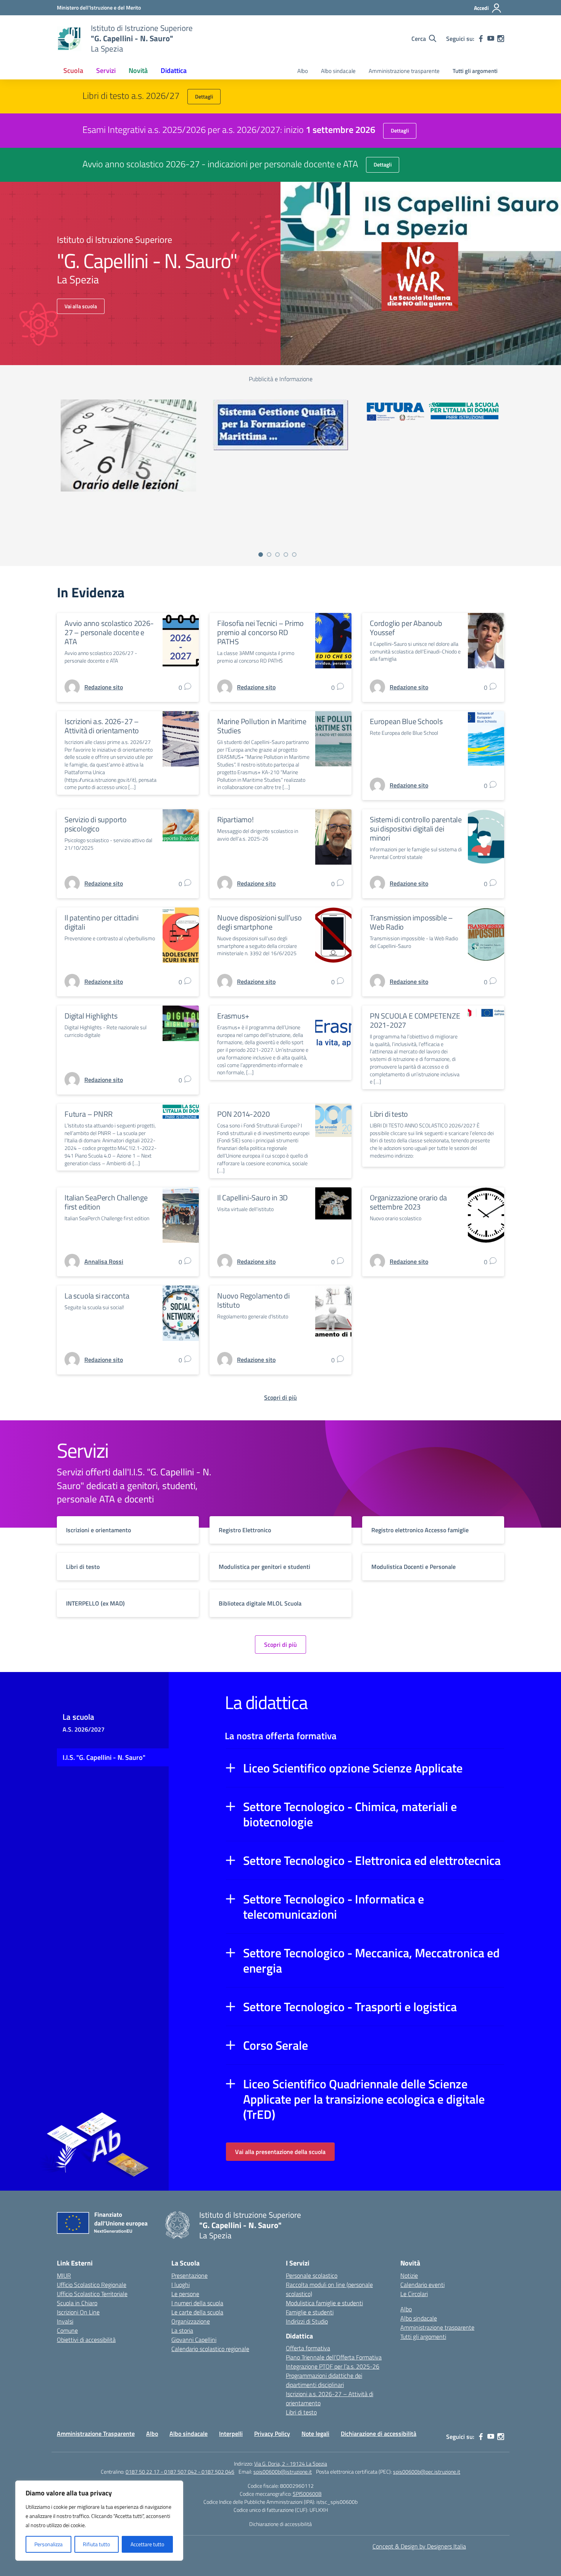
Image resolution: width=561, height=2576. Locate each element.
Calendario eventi (422, 2285)
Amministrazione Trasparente (96, 2434)
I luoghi (181, 2285)
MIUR (64, 2275)
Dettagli (204, 96)
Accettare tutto (147, 2544)
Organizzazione (191, 2321)
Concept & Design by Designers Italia (419, 2546)
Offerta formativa (308, 2348)
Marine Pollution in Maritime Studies (262, 726)
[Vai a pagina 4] (286, 555)
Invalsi (65, 2321)
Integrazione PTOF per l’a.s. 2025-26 (333, 2366)
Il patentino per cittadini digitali (102, 922)
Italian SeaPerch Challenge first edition (106, 1202)
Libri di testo (389, 1114)
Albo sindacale (338, 71)
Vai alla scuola (81, 306)
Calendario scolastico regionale (210, 2349)
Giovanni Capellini (194, 2340)
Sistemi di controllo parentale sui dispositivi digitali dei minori (416, 829)
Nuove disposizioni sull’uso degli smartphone (260, 922)
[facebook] (481, 39)
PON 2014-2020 (243, 1114)
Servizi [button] (106, 70)
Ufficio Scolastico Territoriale (92, 2294)
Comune (67, 2330)
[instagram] (501, 39)
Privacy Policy (272, 2434)
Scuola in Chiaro (77, 2303)
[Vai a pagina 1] (261, 555)
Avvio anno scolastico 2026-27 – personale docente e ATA (109, 632)
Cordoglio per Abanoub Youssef (406, 628)
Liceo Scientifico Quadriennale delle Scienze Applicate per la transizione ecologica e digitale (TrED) (364, 2099)
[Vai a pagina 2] (269, 555)
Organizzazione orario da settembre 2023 (408, 1202)
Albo (303, 71)
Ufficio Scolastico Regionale (92, 2285)
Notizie (409, 2275)
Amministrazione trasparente (404, 71)
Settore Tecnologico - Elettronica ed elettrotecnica (372, 1860)
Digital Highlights (91, 1016)
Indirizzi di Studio (307, 2321)
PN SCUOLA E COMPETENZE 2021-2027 (415, 1020)
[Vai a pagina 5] (294, 555)
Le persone (185, 2294)
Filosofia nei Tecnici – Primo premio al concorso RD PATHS (260, 632)
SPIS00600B (307, 2494)
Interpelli (231, 2434)
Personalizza (48, 2544)
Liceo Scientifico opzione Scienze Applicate (353, 1768)
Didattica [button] (174, 70)
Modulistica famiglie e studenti (324, 2303)
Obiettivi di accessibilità (86, 2340)
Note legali (315, 2434)
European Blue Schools (406, 721)
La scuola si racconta (97, 1296)
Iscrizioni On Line (78, 2312)
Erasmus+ (233, 1016)
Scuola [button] (73, 70)
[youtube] (491, 39)
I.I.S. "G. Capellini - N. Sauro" (104, 1757)
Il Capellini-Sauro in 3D (252, 1197)
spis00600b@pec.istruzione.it (427, 2472)
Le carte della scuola (197, 2312)
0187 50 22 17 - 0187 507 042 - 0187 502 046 (180, 2472)
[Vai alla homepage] (69, 39)
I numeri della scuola (197, 2303)
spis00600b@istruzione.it (283, 2472)
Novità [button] (138, 70)
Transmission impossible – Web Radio (411, 922)
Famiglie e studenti (310, 2312)
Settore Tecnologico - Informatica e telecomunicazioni (334, 1907)
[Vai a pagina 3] (277, 555)
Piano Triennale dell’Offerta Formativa (334, 2357)
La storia (182, 2330)
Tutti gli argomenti (475, 71)
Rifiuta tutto (96, 2544)
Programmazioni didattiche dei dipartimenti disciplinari (324, 2380)
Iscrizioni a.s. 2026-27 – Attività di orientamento (102, 726)
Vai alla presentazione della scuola (280, 2152)
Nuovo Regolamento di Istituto (253, 1300)
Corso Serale (276, 2045)
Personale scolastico (312, 2275)
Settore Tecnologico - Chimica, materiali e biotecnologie (350, 1814)
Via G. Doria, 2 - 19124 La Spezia (291, 2464)
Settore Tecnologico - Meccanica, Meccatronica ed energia (371, 1960)
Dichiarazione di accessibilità (379, 2434)
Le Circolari (414, 2294)
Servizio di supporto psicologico (96, 824)
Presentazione (189, 2275)
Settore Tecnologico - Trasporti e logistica (350, 2007)
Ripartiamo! (235, 819)
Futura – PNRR (88, 1114)
